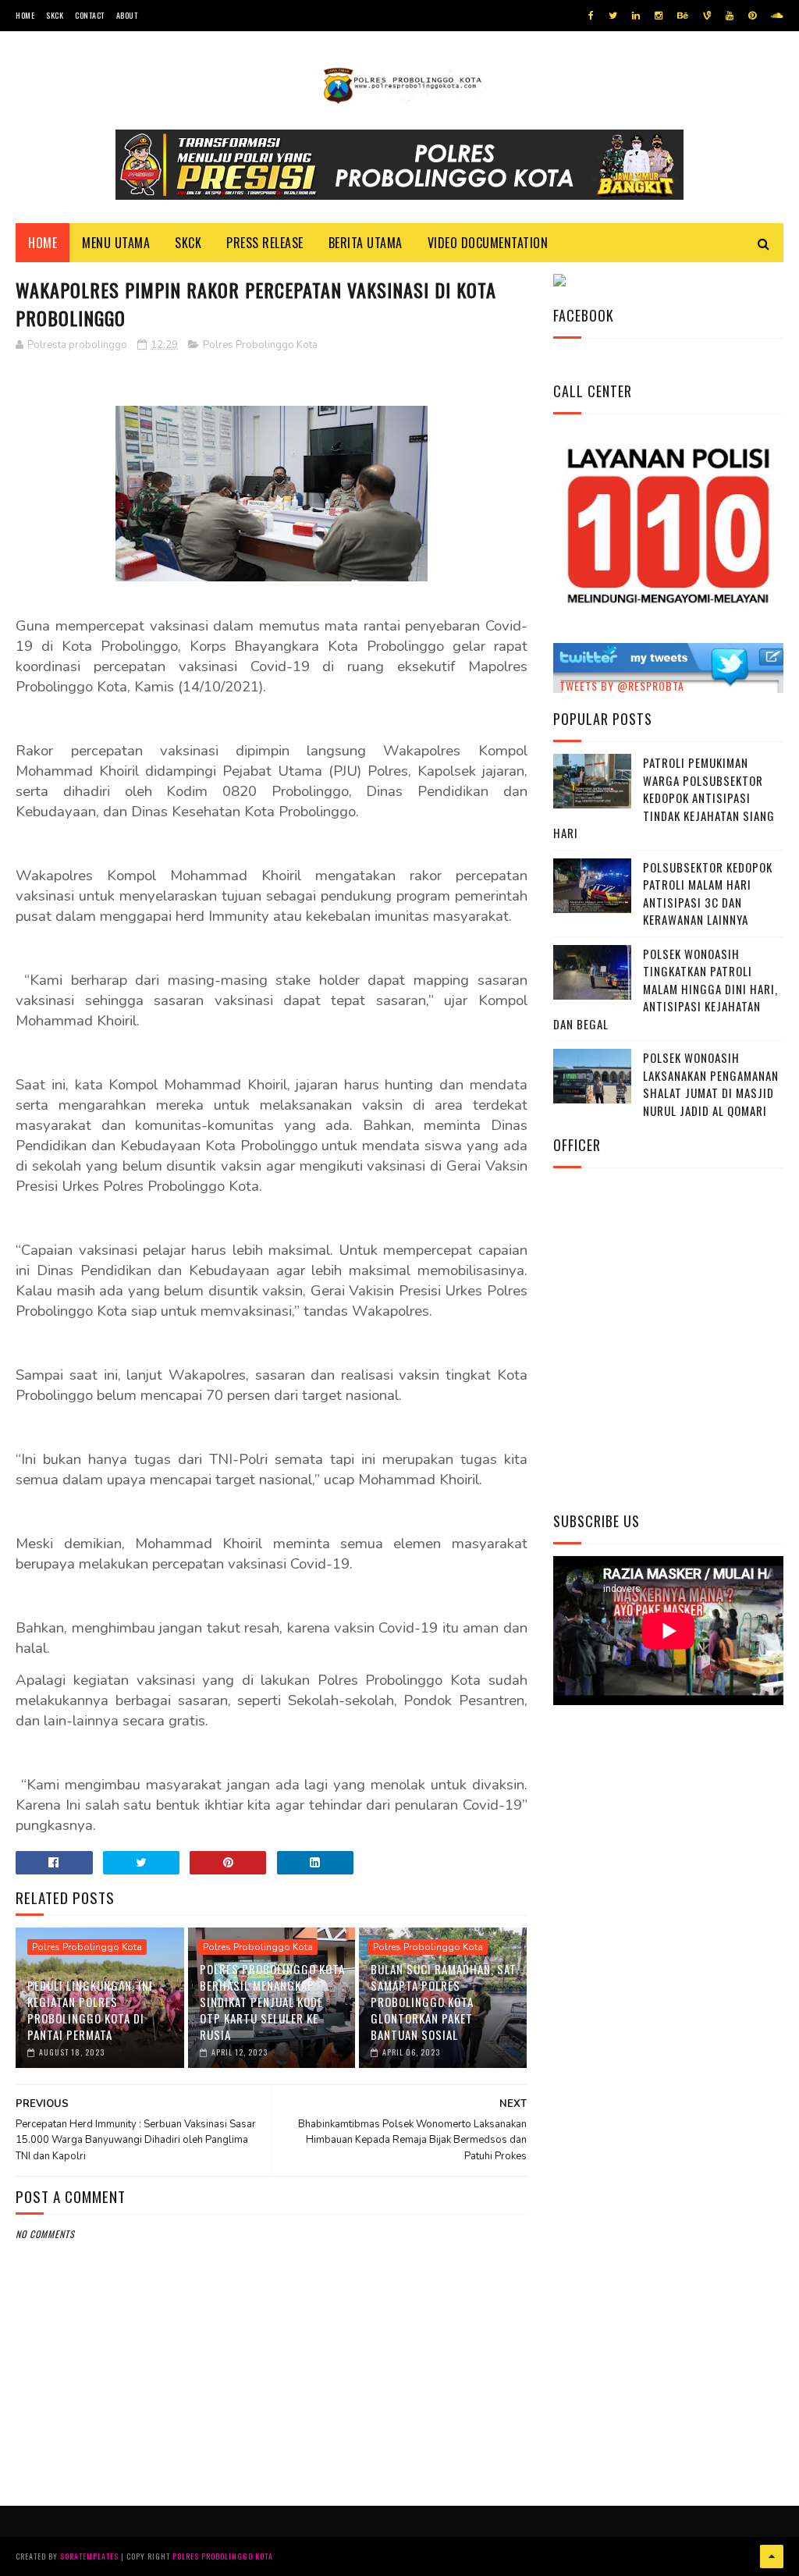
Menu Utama (116, 243)
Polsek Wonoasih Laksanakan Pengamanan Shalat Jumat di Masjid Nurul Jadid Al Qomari (711, 1084)
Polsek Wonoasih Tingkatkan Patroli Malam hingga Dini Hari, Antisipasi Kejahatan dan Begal (666, 989)
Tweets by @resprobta (622, 686)
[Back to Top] (772, 2556)
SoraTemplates (89, 2556)
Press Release (265, 243)
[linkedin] (636, 16)
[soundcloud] (777, 16)
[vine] (707, 16)
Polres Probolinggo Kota (260, 345)
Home (25, 15)
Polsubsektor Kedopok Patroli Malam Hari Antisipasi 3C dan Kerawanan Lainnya (708, 894)
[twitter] (613, 16)
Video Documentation (488, 243)
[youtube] (730, 16)
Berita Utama (366, 243)
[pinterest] (752, 16)
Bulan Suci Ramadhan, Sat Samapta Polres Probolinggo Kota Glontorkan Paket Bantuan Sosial (444, 2002)
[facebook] (591, 16)
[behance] (683, 16)
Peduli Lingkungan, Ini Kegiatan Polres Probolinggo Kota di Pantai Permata (90, 2010)
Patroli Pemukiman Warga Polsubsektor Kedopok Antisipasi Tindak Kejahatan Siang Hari (664, 798)
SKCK (55, 15)
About (127, 15)
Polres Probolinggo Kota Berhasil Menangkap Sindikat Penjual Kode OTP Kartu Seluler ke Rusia (272, 2002)
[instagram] (659, 16)
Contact (90, 15)
